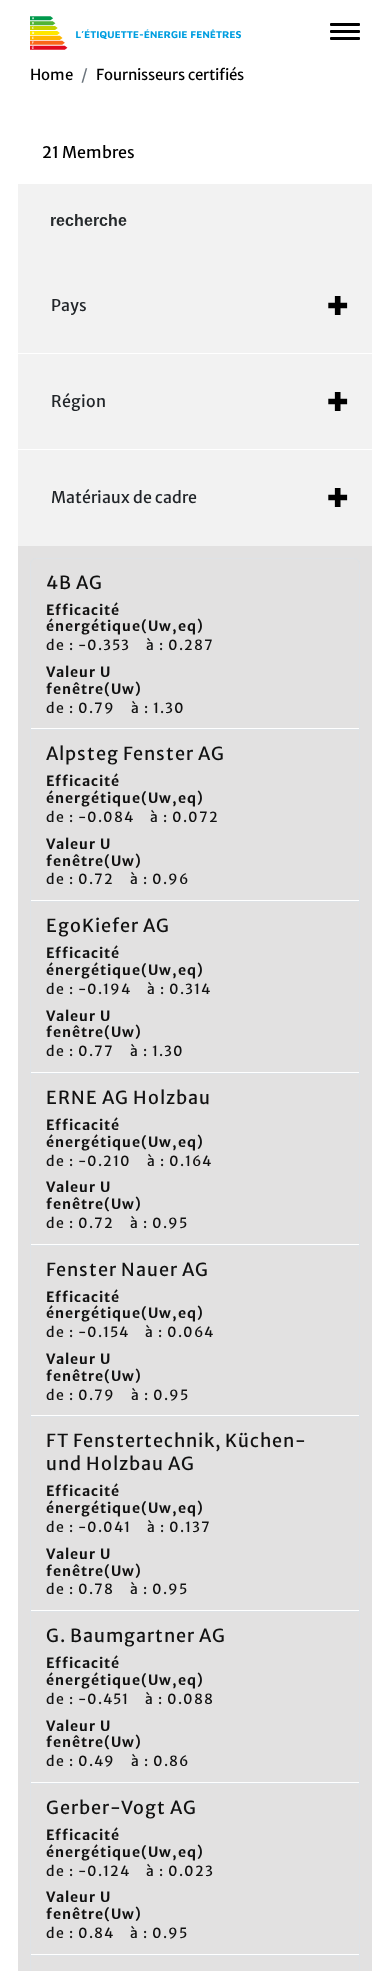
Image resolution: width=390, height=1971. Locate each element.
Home (51, 74)
